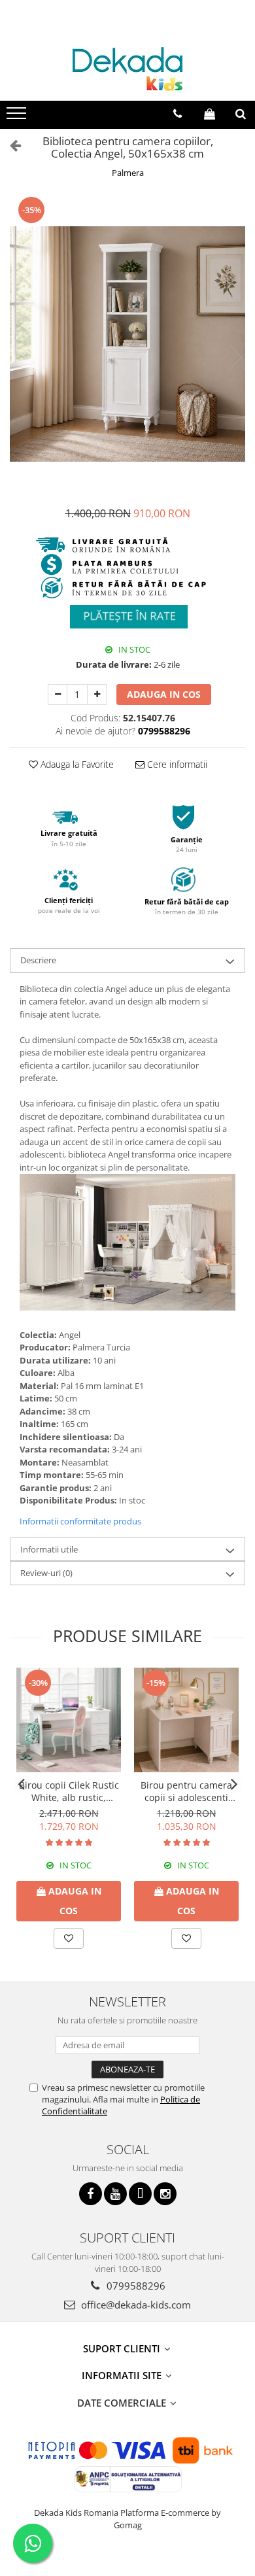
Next (235, 357)
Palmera (128, 173)
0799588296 (135, 2286)
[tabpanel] (127, 344)
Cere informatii (176, 764)
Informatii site (123, 2375)
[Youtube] (115, 2194)
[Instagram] (165, 2194)
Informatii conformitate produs (80, 1521)
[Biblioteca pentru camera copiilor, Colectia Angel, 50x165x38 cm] (127, 344)
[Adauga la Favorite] (69, 1938)
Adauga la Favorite (76, 764)
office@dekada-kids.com (135, 2305)
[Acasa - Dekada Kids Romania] (127, 69)
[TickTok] (140, 2194)
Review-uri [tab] (46, 1573)
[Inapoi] (10, 145)
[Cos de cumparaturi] (210, 114)
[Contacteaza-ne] (178, 114)
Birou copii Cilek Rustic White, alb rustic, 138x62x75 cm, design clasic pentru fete (69, 1791)
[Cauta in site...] (241, 114)
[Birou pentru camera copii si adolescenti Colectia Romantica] (186, 1720)
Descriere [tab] (38, 960)
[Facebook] (91, 2194)
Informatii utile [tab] (49, 1549)
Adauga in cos (164, 694)
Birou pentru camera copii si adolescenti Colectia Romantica (186, 1791)
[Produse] (18, 117)
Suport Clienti (123, 2348)
